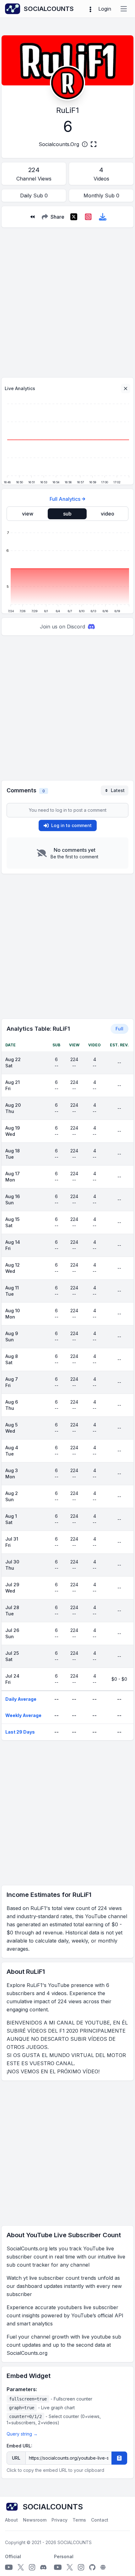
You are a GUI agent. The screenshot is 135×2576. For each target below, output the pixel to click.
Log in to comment (71, 825)
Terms (79, 2520)
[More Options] (90, 9)
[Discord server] (43, 2567)
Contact (100, 2520)
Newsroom (35, 2520)
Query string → (22, 2434)
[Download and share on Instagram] (88, 217)
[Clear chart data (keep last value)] (126, 389)
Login (105, 9)
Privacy (59, 2520)
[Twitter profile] (21, 2567)
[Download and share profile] (103, 217)
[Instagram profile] (32, 2567)
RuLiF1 (67, 110)
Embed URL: (19, 2446)
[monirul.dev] (103, 2567)
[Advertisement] (67, 300)
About (11, 2520)
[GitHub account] (92, 2567)
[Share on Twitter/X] (74, 217)
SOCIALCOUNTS (75, 2542)
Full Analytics (65, 499)
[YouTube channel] (9, 2567)
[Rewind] (32, 217)
